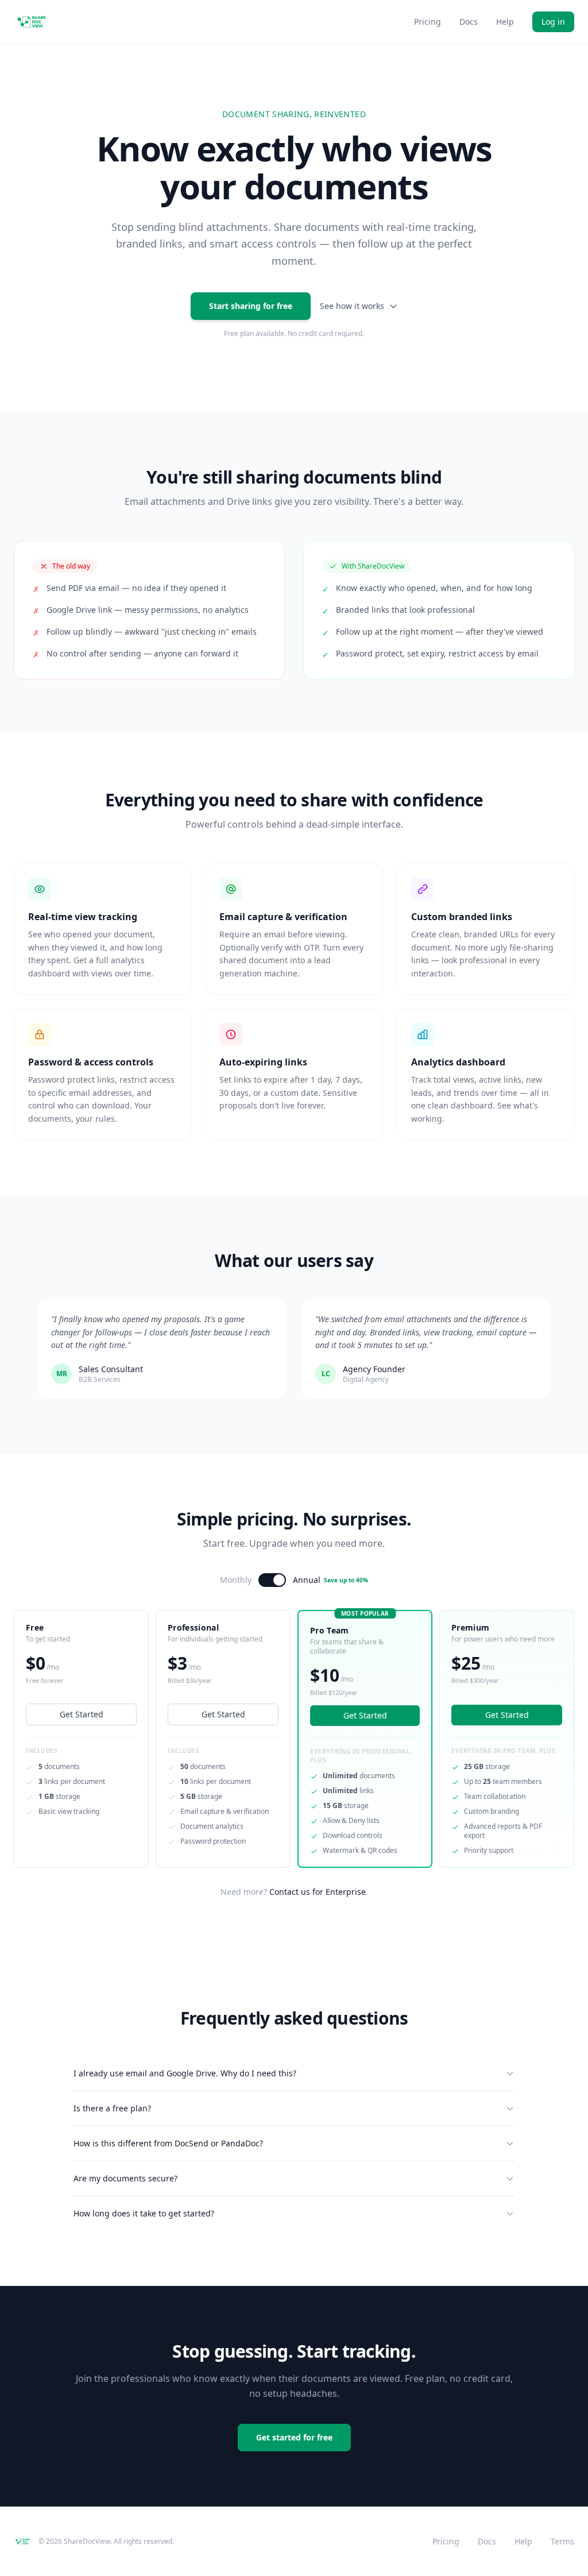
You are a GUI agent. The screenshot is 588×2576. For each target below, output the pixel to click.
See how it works (352, 306)
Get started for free (294, 2437)
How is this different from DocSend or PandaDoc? (168, 2143)
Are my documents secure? (125, 2178)
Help (505, 22)
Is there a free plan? (112, 2108)
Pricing (428, 22)
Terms (562, 2541)
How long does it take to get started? (144, 2213)
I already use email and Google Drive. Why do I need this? (185, 2073)
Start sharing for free (251, 306)
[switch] (272, 1580)
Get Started (82, 1714)
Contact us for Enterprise (318, 1892)
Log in (553, 22)
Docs (469, 22)
